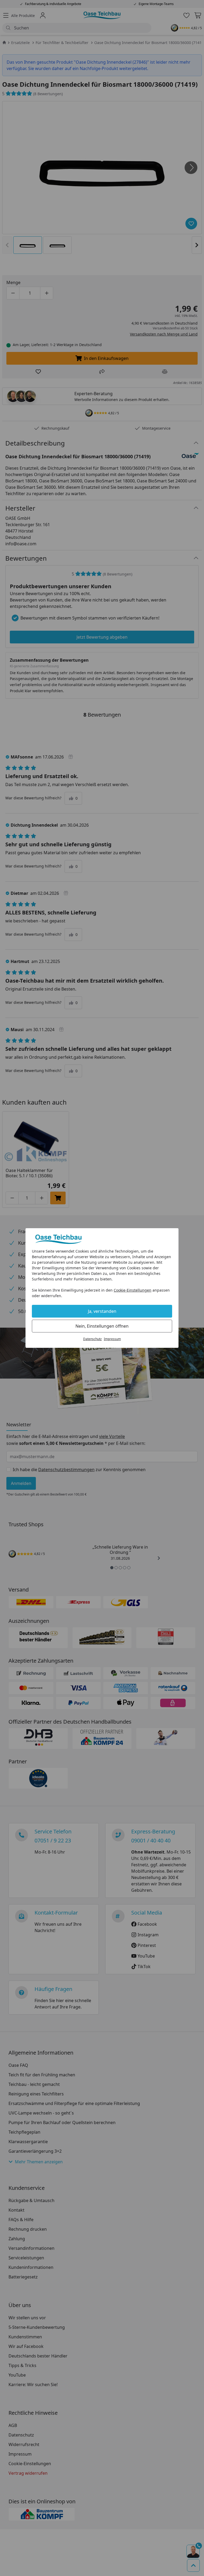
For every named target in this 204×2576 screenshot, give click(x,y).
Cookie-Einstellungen (133, 1290)
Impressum (112, 1339)
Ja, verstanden (102, 1311)
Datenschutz (92, 1339)
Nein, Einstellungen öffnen (102, 1326)
